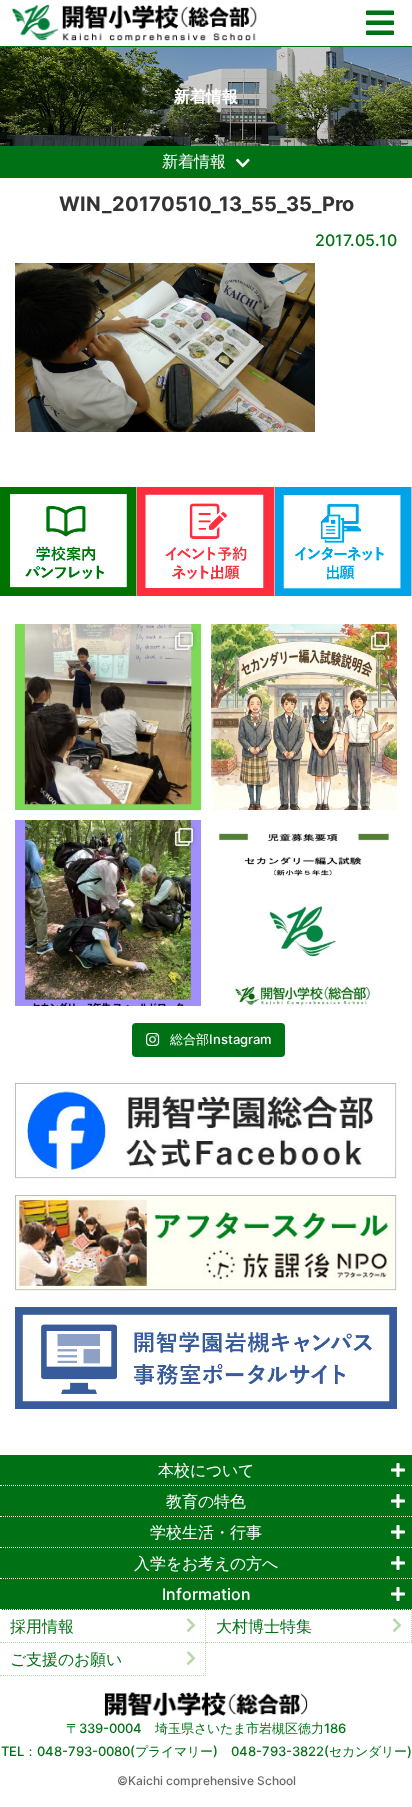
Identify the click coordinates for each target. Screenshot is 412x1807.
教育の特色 (206, 1501)
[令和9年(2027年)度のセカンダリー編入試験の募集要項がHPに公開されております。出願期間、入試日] (304, 913)
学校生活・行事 (206, 1532)
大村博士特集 (264, 1626)
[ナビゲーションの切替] (380, 23)
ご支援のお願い (66, 1659)
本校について (206, 1470)
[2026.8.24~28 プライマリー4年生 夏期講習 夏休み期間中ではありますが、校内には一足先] (108, 717)
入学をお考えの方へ (206, 1563)
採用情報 (42, 1626)
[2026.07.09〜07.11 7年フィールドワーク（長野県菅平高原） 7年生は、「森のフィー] (108, 913)
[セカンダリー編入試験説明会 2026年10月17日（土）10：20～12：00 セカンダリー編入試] (304, 717)
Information (206, 1594)
